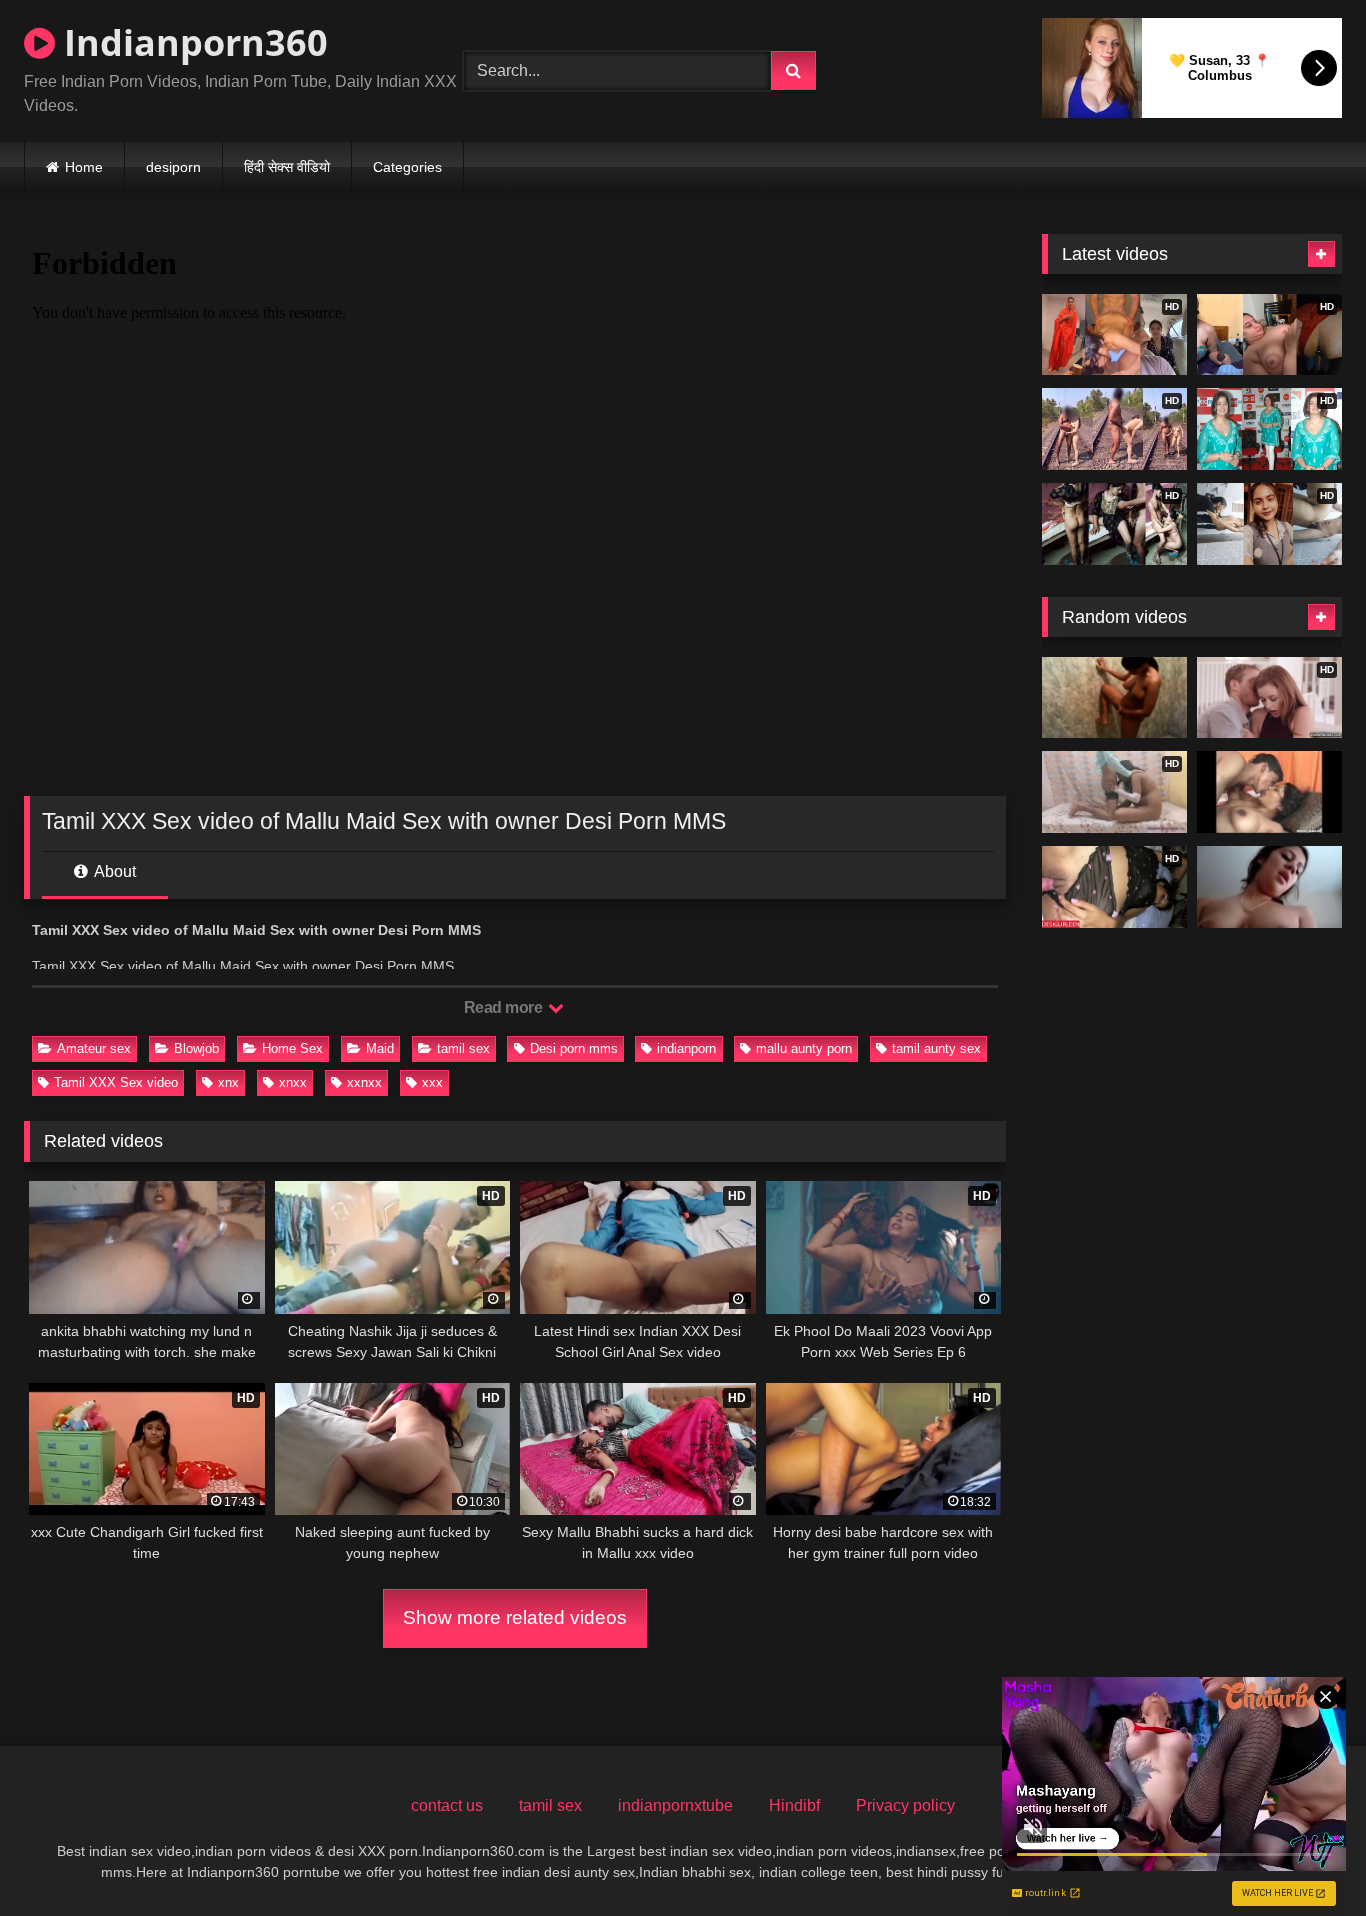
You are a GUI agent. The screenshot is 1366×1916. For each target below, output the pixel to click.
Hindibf (794, 1805)
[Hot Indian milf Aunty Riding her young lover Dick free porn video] (1269, 887)
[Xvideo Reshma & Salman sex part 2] (1269, 792)
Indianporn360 (191, 42)
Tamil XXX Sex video (116, 1082)
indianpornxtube (675, 1805)
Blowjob (196, 1048)
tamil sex (463, 1048)
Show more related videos (515, 1617)
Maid (380, 1048)
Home (84, 167)
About (113, 871)
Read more (505, 1007)
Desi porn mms (574, 1048)
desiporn (173, 167)
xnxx (293, 1082)
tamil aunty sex (936, 1048)
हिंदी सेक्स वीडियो (287, 167)
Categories (407, 167)
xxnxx (364, 1082)
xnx (228, 1082)
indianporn (686, 1048)
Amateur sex (94, 1048)
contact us (447, 1805)
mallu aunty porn (804, 1048)
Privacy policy (905, 1805)
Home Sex (292, 1048)
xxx (432, 1082)
